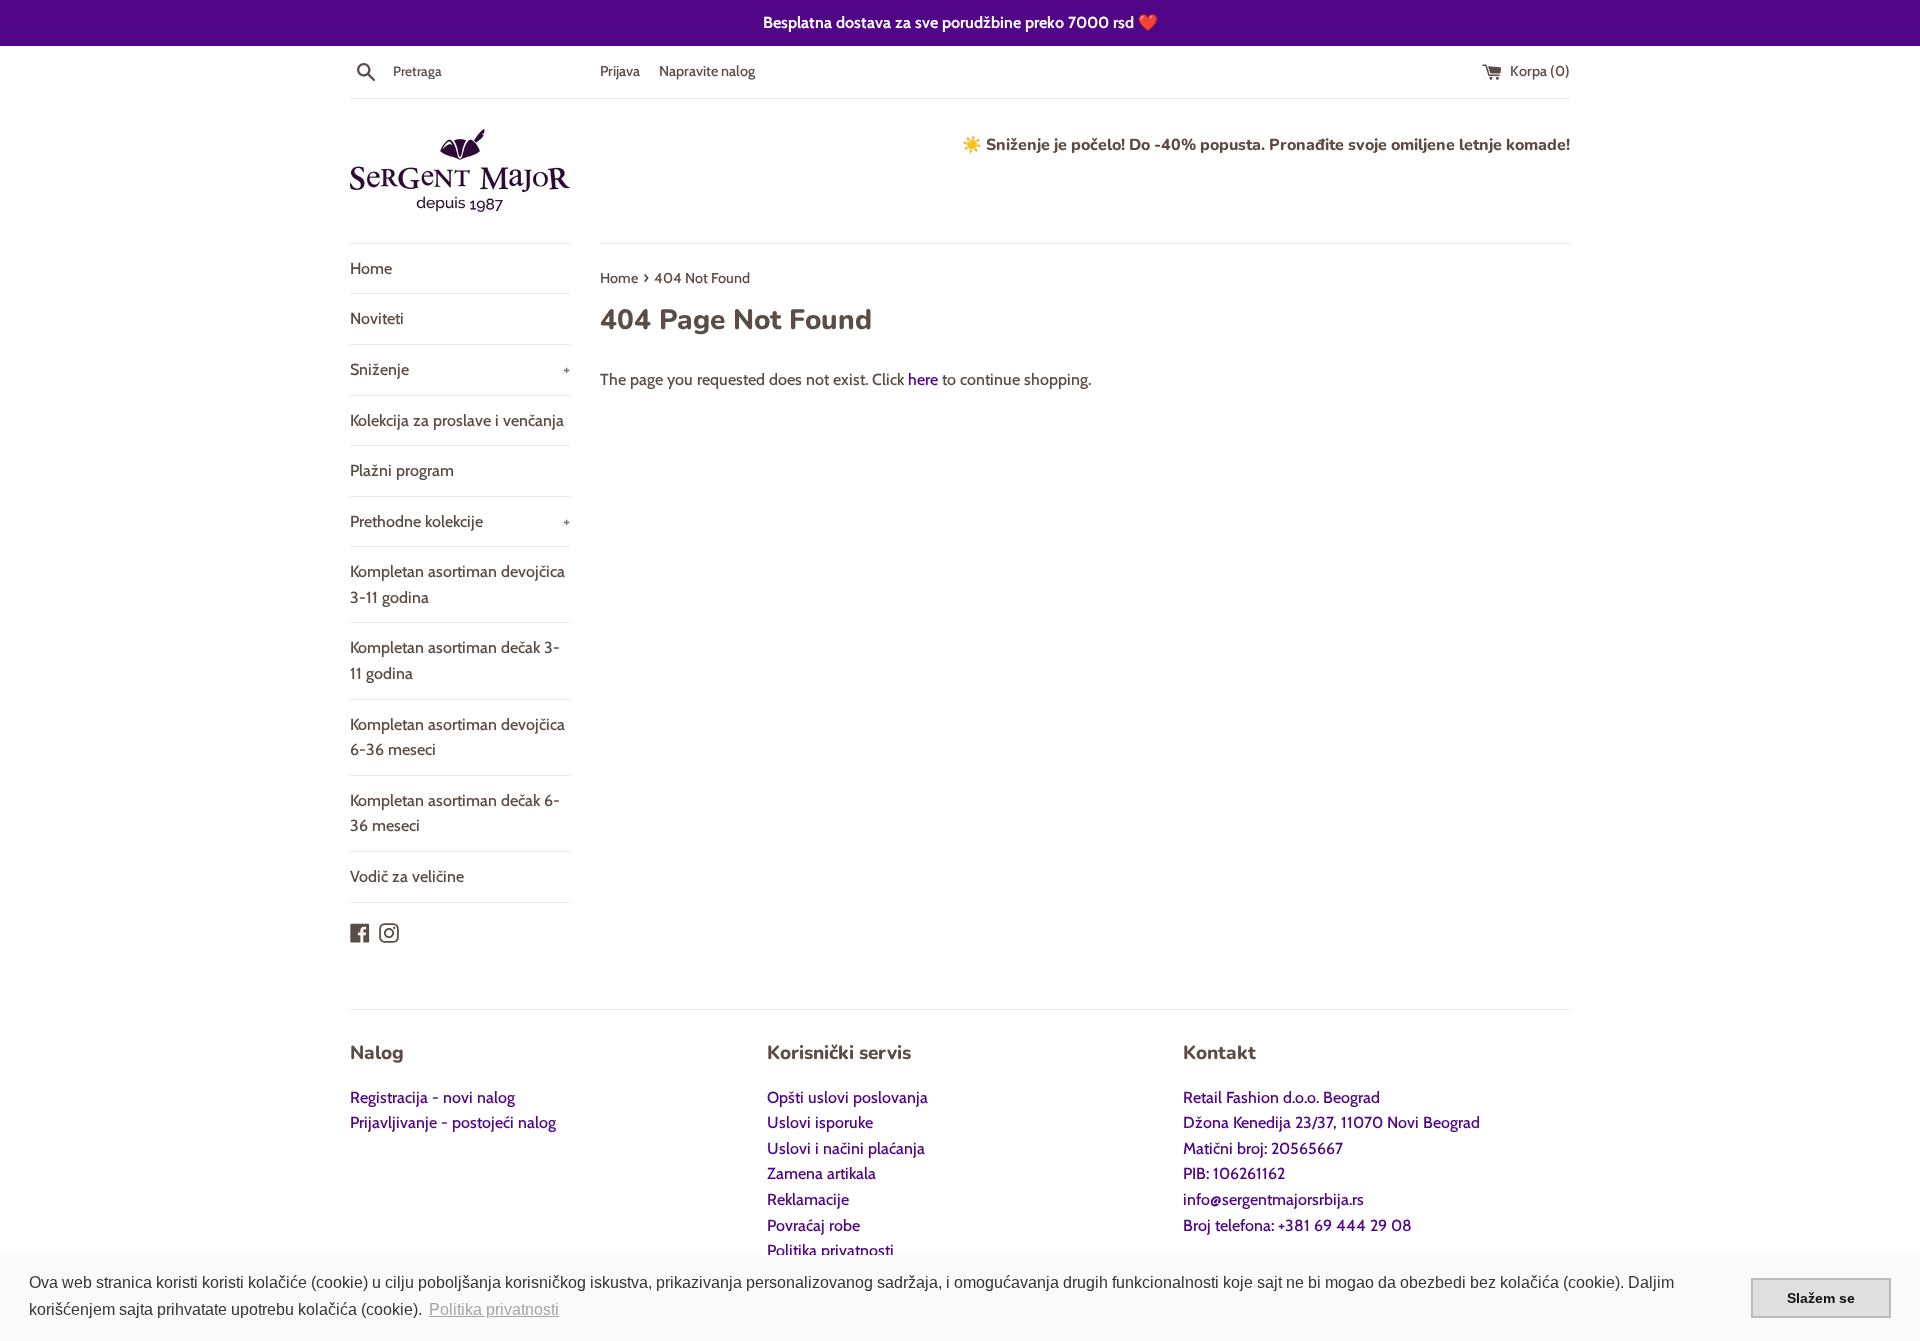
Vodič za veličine (407, 876)
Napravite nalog (707, 71)
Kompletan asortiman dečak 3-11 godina (455, 660)
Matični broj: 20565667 (1263, 1148)
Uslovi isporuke (820, 1122)
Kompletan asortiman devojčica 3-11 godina (457, 584)
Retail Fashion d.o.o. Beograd (1281, 1097)
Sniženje (460, 369)
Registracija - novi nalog (432, 1097)
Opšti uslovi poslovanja (847, 1097)
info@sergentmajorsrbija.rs (1273, 1199)
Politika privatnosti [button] (494, 1309)
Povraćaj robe (813, 1225)
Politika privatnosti (830, 1250)
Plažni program (402, 470)
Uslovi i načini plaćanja (846, 1148)
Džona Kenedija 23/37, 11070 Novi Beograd (1331, 1122)
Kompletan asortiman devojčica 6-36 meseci (457, 737)
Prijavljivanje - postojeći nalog (453, 1122)
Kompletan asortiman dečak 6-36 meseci (455, 813)
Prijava (620, 71)
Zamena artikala (821, 1173)
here (923, 379)
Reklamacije (808, 1199)
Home (371, 268)
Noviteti (377, 318)
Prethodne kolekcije (460, 521)
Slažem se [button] (1821, 1298)
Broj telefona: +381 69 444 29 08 (1297, 1225)
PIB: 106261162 (1234, 1173)
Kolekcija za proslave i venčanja (457, 420)
